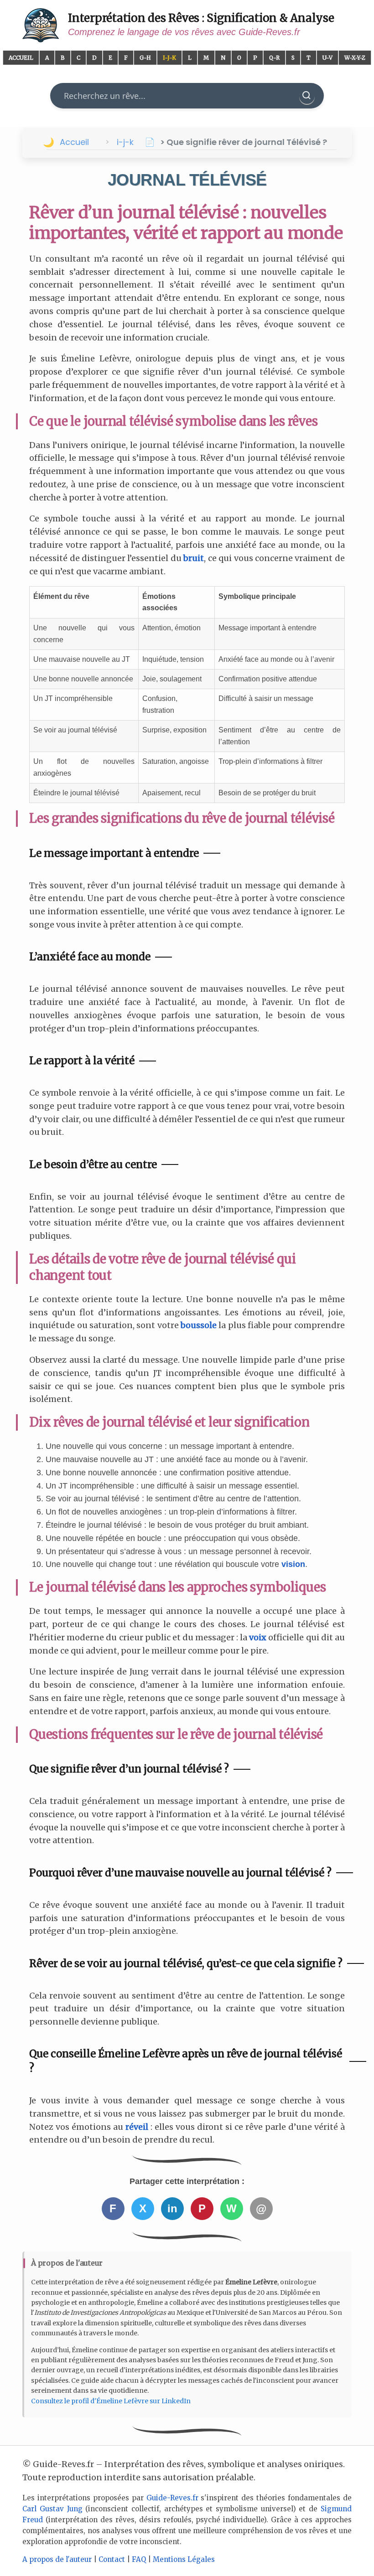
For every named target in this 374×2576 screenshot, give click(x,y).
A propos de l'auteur (57, 2559)
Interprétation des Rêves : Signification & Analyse (201, 18)
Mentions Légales (184, 2559)
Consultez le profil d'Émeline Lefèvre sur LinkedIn (111, 2401)
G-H (145, 58)
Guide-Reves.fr (172, 2498)
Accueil (21, 58)
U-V (327, 58)
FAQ (139, 2559)
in (172, 2208)
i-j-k (125, 142)
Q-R (274, 58)
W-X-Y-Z (355, 58)
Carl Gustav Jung (52, 2509)
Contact (112, 2559)
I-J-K (169, 58)
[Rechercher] (307, 96)
